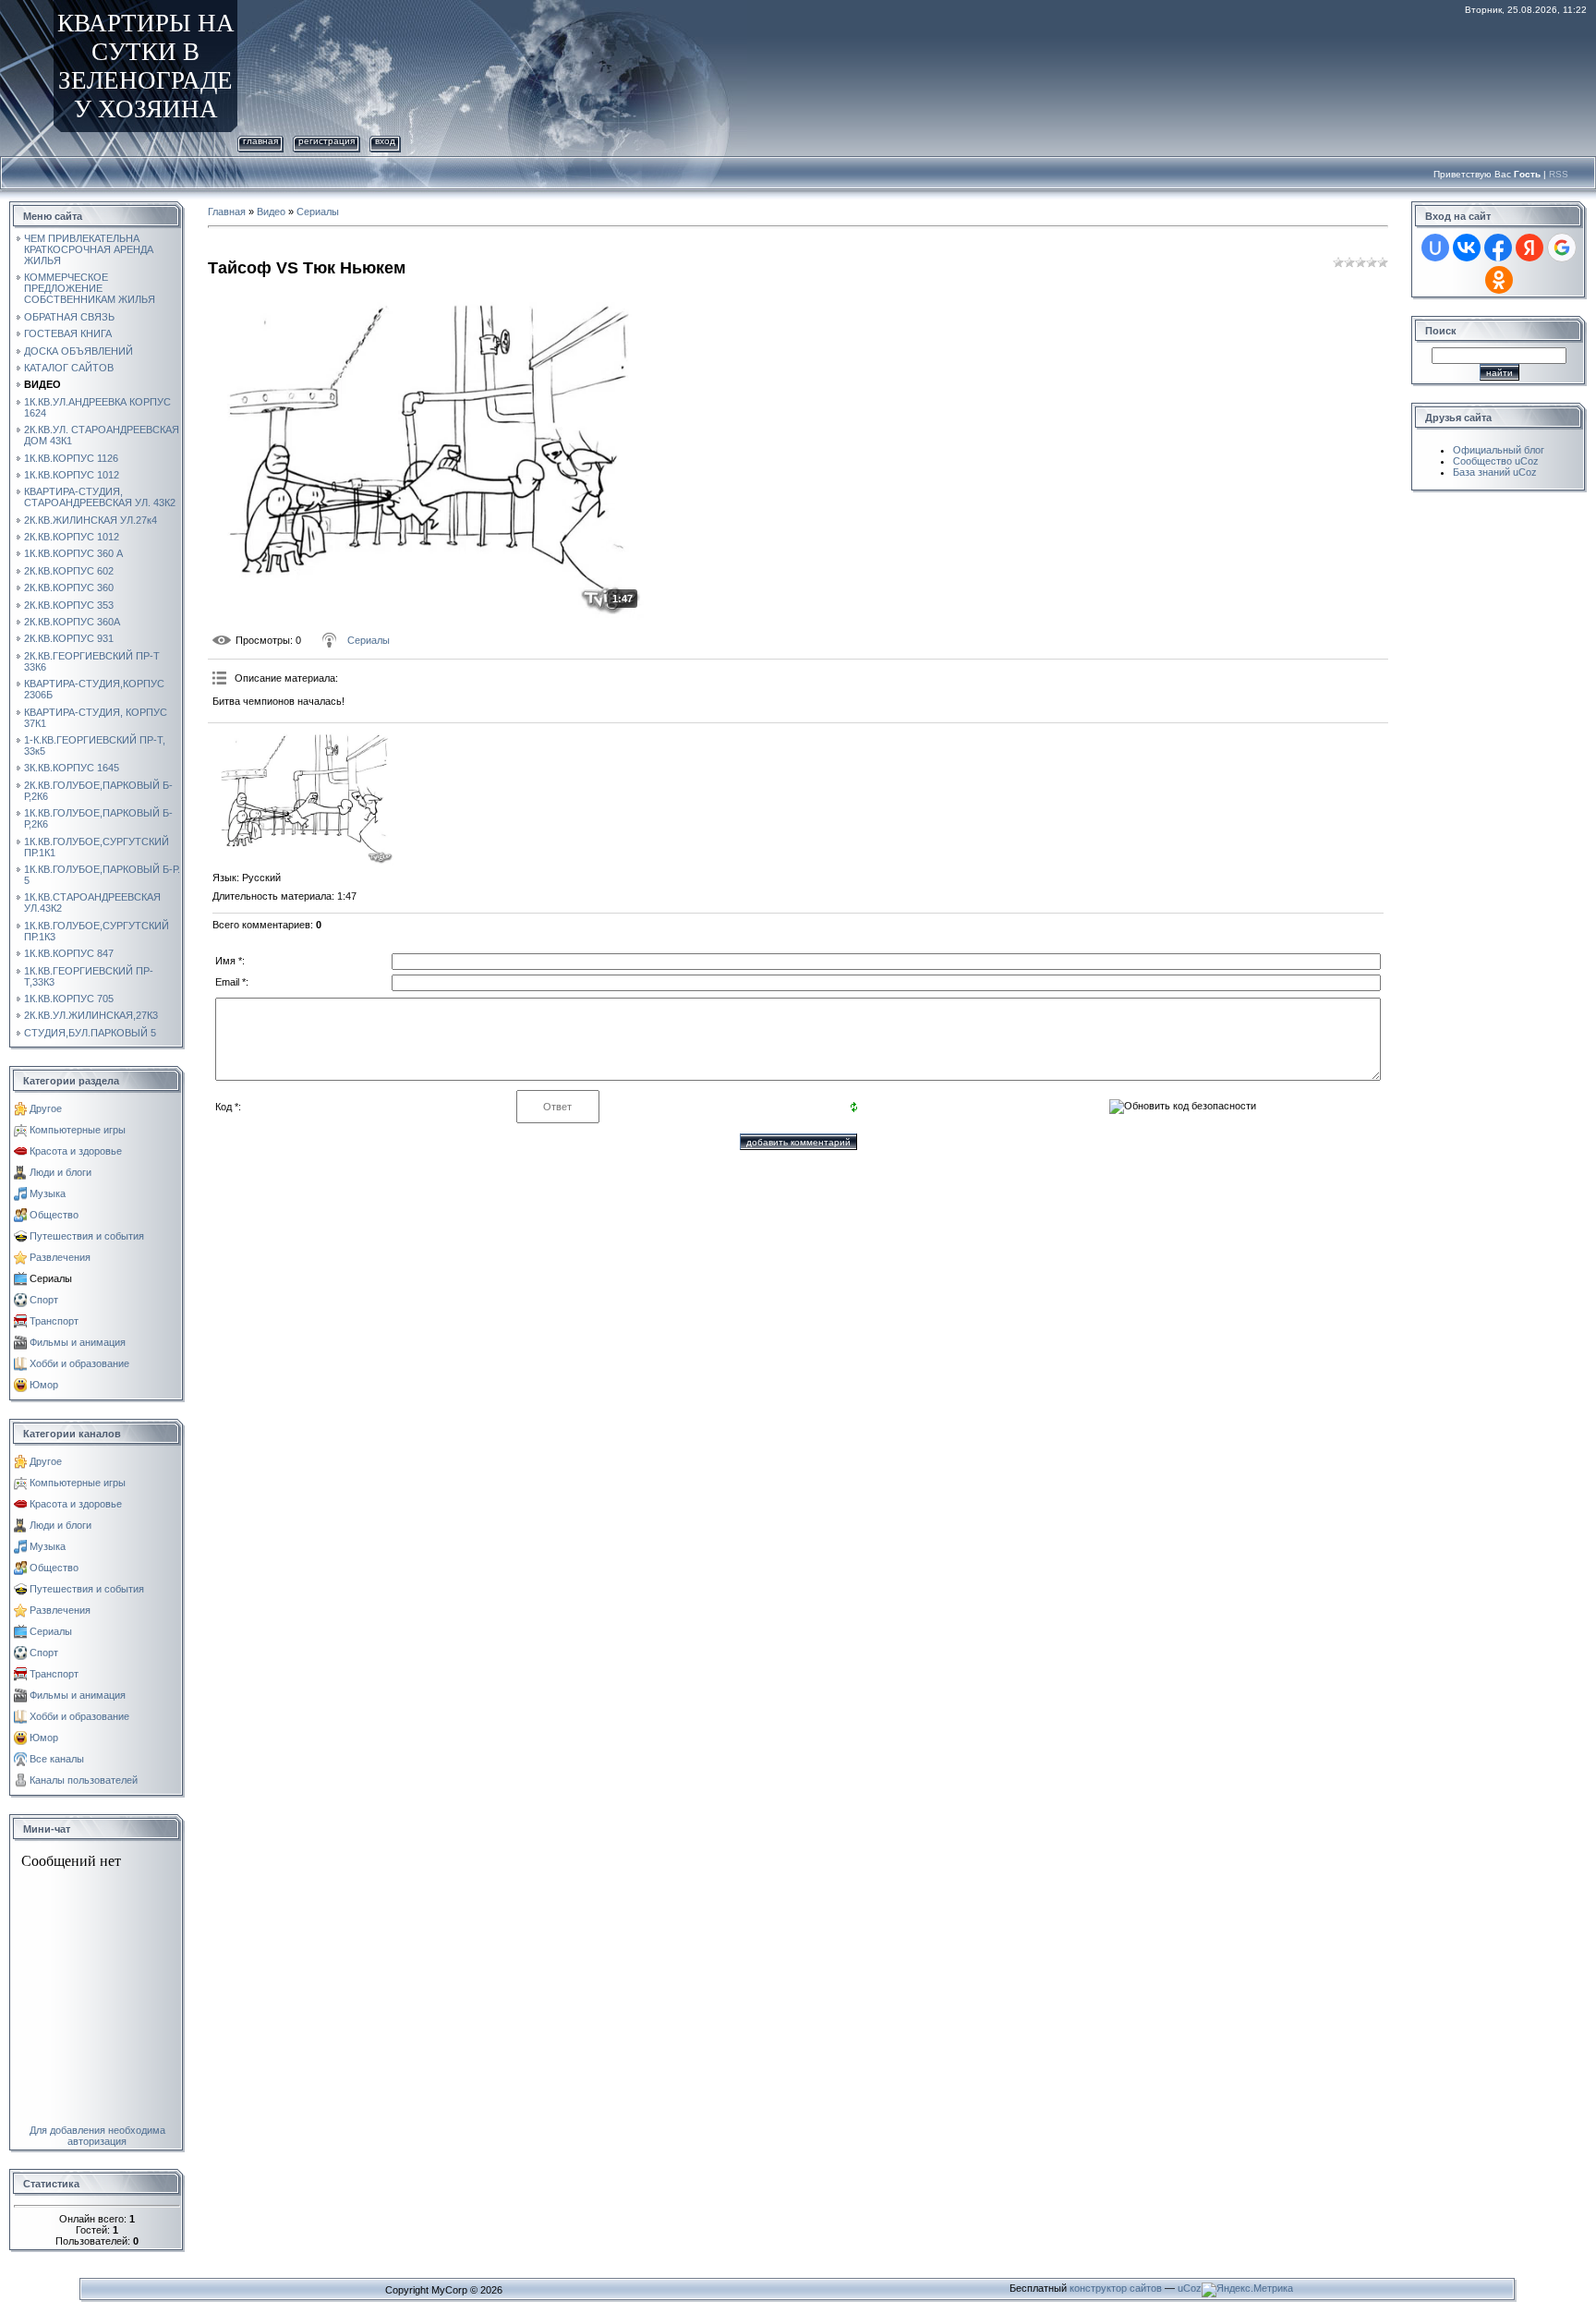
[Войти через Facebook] (1498, 248)
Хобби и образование (79, 1363)
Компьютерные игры (78, 1130)
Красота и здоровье (76, 1151)
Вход (385, 141)
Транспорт (54, 1321)
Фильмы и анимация (78, 1342)
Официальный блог (1499, 450)
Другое (46, 1108)
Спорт (44, 1300)
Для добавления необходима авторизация (97, 2136)
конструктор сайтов (1116, 2288)
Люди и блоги (60, 1172)
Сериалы (51, 1278)
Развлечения (60, 1257)
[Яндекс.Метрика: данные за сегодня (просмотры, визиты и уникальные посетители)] (1247, 2290)
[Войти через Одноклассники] (1499, 280)
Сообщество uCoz (1496, 461)
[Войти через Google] (1562, 248)
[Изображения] (305, 797)
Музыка (48, 1193)
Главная (260, 141)
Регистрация (326, 141)
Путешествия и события (87, 1236)
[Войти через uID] (1435, 248)
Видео (271, 212)
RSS (1559, 174)
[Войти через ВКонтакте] (1467, 248)
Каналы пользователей (84, 1780)
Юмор (44, 1385)
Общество (54, 1215)
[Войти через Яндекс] (1529, 248)
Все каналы (57, 1759)
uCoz (1190, 2288)
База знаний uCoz (1495, 472)
